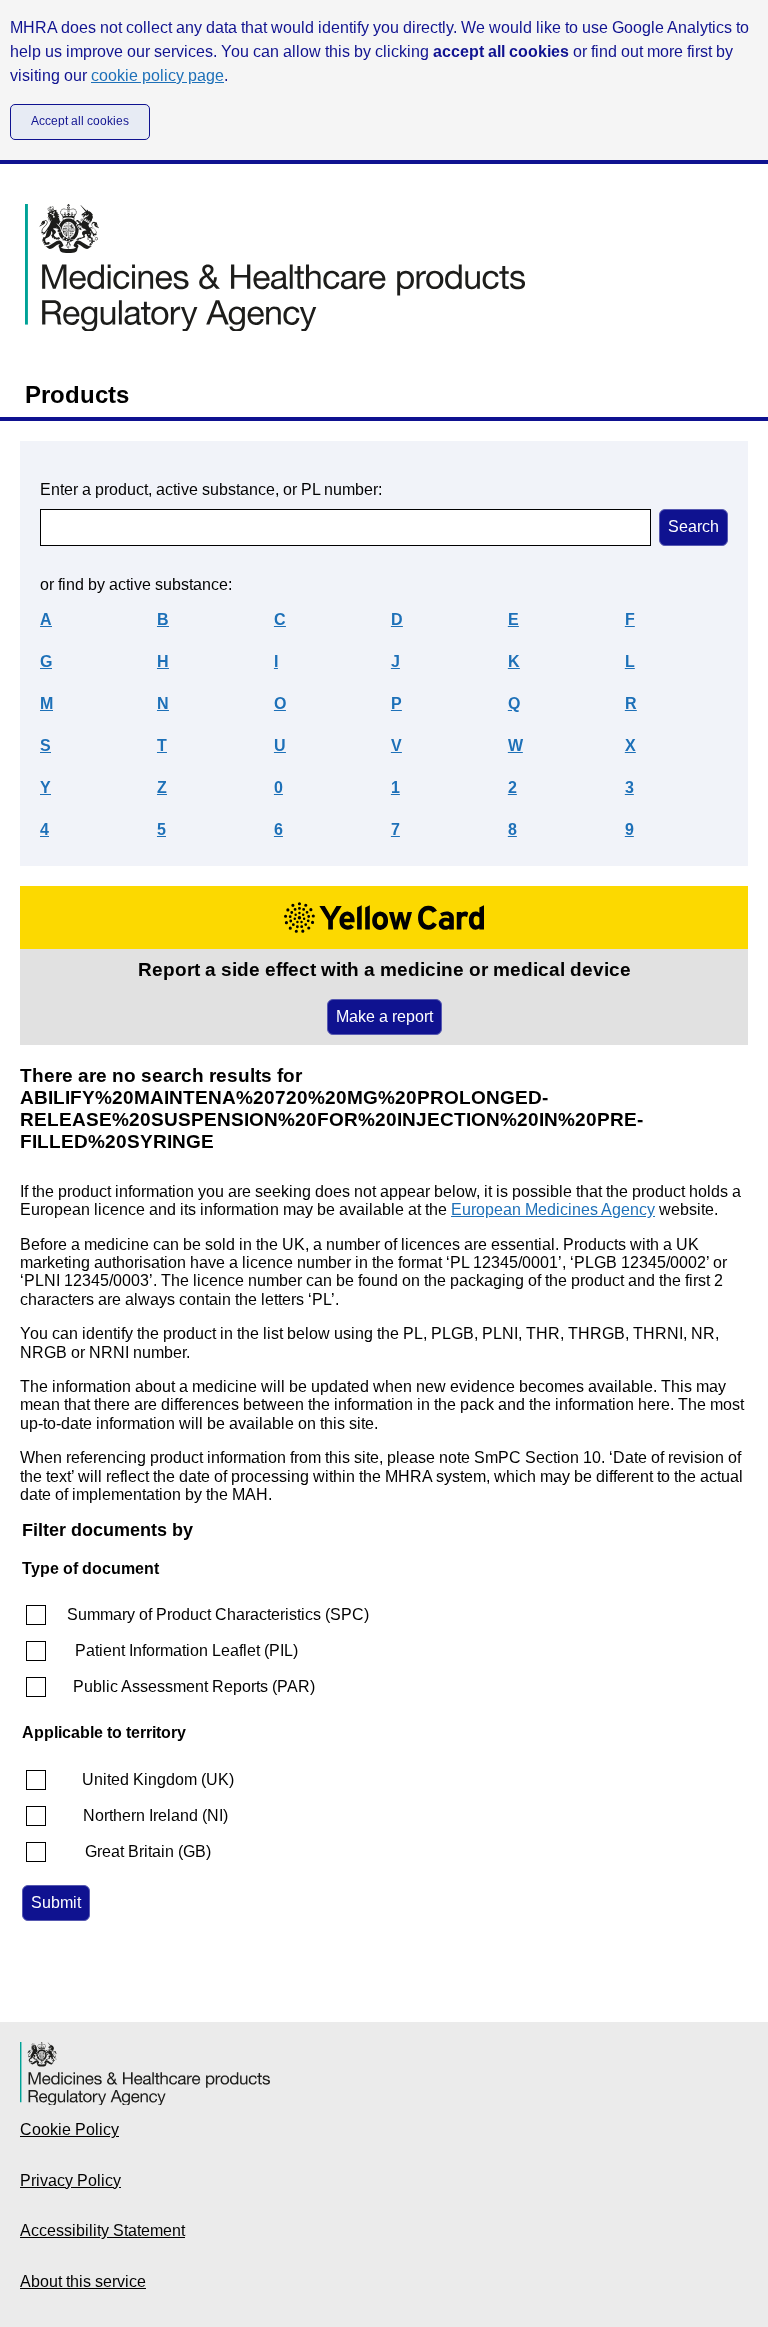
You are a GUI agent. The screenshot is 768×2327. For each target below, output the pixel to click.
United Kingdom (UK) (158, 1779)
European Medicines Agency (553, 1209)
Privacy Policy (70, 2180)
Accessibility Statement (102, 2230)
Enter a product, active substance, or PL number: (211, 489)
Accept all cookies (80, 121)
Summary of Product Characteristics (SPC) (218, 1614)
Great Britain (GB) (148, 1851)
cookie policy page (157, 75)
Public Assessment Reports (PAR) (194, 1686)
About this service (83, 2281)
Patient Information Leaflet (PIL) (186, 1650)
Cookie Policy (69, 2129)
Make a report (384, 1016)
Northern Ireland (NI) (155, 1815)
